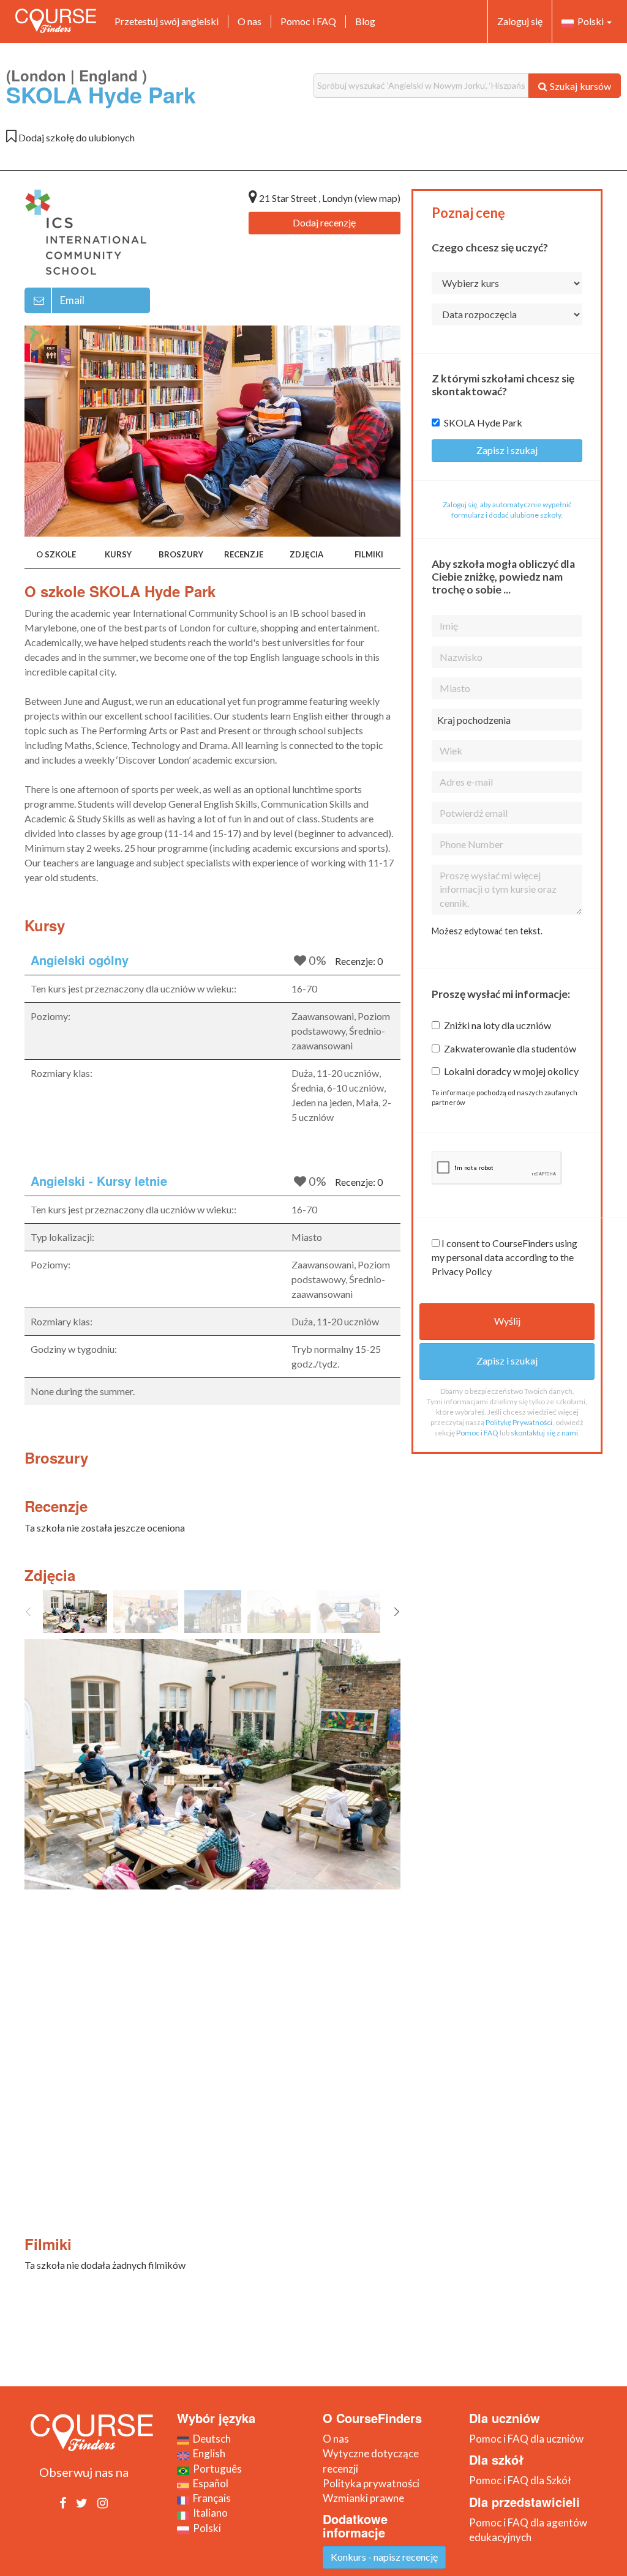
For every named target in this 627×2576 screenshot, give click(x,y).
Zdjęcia (306, 554)
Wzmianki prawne (363, 2498)
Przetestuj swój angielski (167, 21)
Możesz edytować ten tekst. (487, 931)
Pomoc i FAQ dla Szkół (520, 2480)
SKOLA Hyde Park (483, 423)
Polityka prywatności (371, 2483)
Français (210, 2498)
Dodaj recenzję (324, 222)
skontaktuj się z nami (544, 1433)
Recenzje (244, 554)
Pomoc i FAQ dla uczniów (526, 2439)
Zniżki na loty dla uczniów (497, 1025)
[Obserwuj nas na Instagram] (103, 2503)
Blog (365, 21)
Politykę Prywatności (519, 1422)
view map (377, 198)
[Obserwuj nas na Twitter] (82, 2503)
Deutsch (210, 2439)
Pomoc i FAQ (308, 21)
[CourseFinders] (56, 21)
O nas (250, 21)
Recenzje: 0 (359, 961)
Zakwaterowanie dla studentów (510, 1048)
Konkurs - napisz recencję (384, 2557)
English (207, 2453)
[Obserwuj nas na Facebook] (63, 2503)
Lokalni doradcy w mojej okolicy (511, 1071)
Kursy (118, 554)
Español (209, 2483)
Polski (590, 21)
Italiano (208, 2513)
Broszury (181, 554)
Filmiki (369, 554)
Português (216, 2469)
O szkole (56, 554)
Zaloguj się (520, 21)
